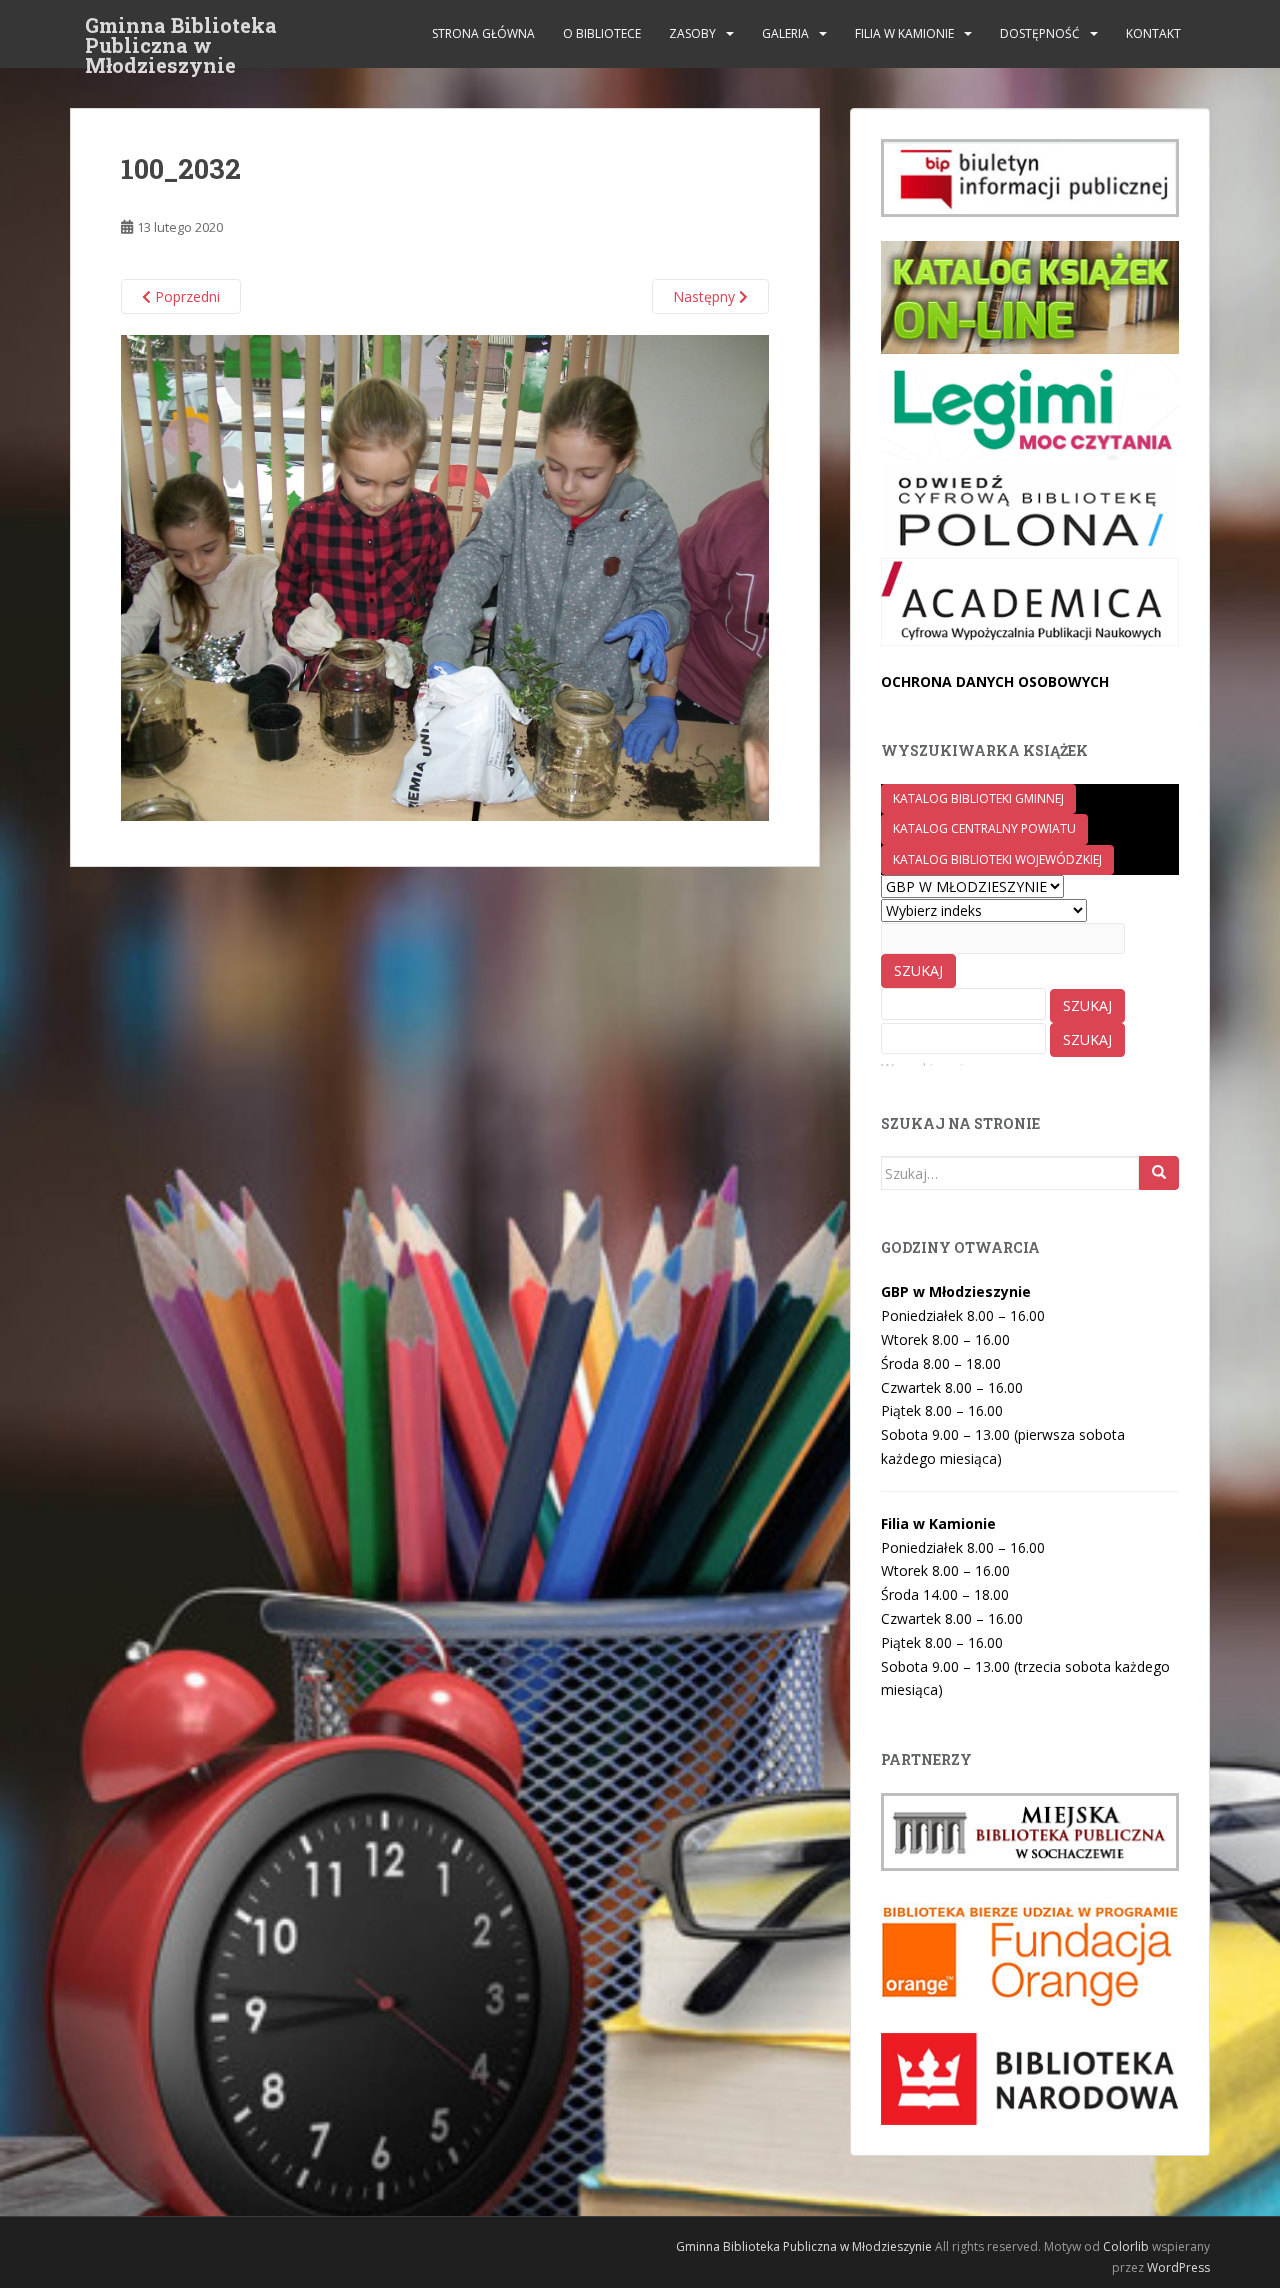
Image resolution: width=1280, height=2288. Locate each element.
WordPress (1178, 2267)
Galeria (785, 33)
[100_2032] (445, 576)
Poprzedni (185, 296)
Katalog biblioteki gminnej (978, 798)
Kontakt (1153, 33)
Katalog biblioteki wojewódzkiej (997, 859)
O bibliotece (602, 33)
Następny (706, 296)
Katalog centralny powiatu (984, 828)
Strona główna (483, 33)
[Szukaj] (1159, 1173)
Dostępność (1040, 33)
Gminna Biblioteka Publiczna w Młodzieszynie (181, 31)
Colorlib (1126, 2246)
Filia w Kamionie (904, 33)
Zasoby (692, 33)
